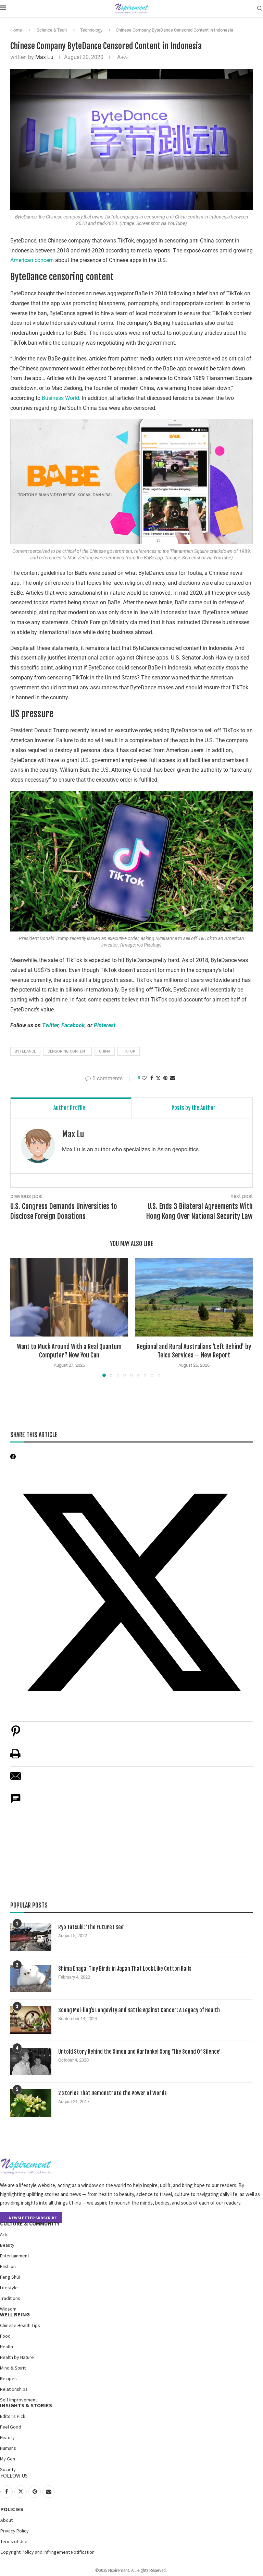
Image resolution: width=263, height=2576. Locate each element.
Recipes (8, 2378)
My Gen (8, 2459)
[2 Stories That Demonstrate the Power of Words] (31, 2103)
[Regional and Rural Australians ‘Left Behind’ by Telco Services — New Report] (194, 1297)
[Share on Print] (15, 1757)
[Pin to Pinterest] (165, 1078)
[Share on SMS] (16, 1802)
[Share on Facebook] (152, 1078)
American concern (32, 260)
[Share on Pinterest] (16, 1735)
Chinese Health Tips (20, 2325)
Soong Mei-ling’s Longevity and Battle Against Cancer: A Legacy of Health (139, 2010)
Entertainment (15, 2256)
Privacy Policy (15, 2531)
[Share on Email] (16, 1779)
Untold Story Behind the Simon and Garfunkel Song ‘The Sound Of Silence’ (139, 2052)
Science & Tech (52, 30)
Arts (4, 2234)
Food (5, 2336)
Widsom (8, 2309)
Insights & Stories (26, 2405)
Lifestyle (9, 2288)
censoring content (67, 1051)
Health (7, 2347)
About (7, 2520)
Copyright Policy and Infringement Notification (47, 2552)
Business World (60, 398)
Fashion (8, 2266)
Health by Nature (17, 2357)
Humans (8, 2448)
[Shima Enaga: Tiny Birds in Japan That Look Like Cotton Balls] (31, 1979)
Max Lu (44, 57)
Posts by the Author (194, 1108)
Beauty (7, 2245)
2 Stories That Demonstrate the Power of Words (112, 2093)
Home (16, 30)
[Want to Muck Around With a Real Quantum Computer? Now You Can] (69, 1297)
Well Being (15, 2314)
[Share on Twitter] (158, 1078)
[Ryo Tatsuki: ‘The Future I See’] (31, 1937)
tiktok (129, 1051)
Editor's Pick (13, 2416)
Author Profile (69, 1108)
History (7, 2437)
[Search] (260, 9)
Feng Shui (10, 2277)
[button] (20, 1317)
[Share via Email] (173, 1078)
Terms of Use (14, 2541)
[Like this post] (144, 1078)
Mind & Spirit (13, 2368)
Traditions (10, 2298)
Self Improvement (18, 2400)
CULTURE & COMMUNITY (30, 2223)
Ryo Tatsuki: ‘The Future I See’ (91, 1927)
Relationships (14, 2389)
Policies (12, 2509)
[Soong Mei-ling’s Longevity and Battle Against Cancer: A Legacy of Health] (31, 2020)
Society (8, 2469)
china (105, 1051)
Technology (91, 30)
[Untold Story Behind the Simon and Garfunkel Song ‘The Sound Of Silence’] (31, 2062)
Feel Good (11, 2427)
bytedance (25, 1051)
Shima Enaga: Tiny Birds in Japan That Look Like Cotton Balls (125, 1969)
